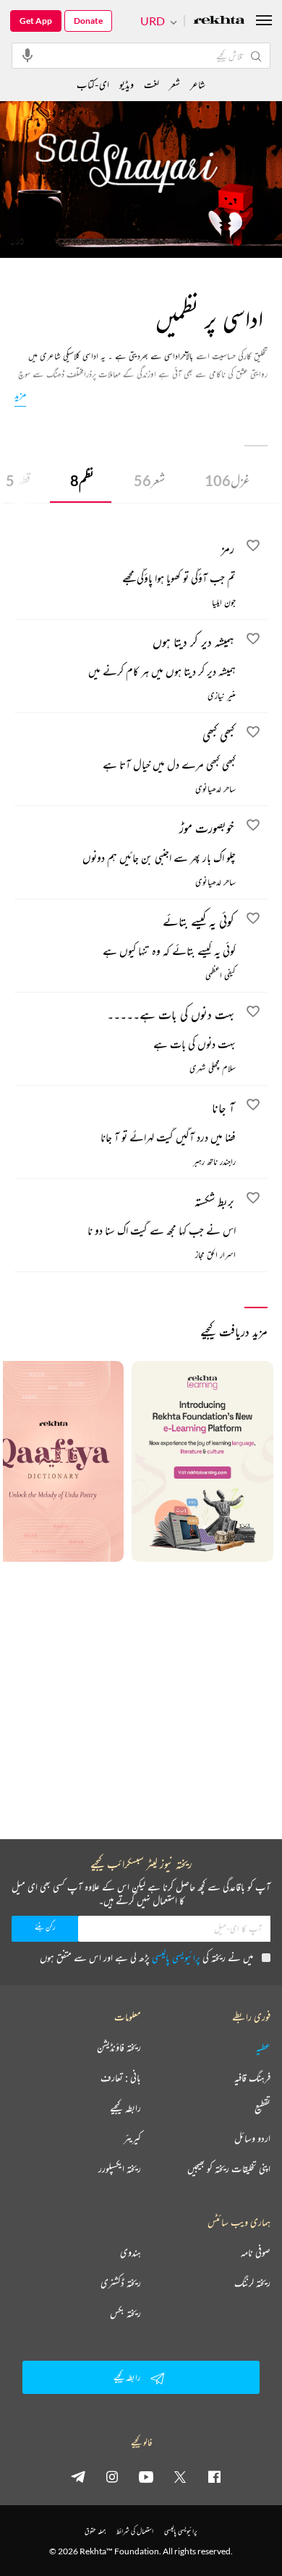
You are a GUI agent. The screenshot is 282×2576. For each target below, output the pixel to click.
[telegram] (78, 2476)
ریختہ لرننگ (252, 2283)
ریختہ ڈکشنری (121, 2283)
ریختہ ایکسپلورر (120, 2169)
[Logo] (219, 21)
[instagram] (112, 2476)
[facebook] (214, 2476)
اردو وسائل (252, 2138)
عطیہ (263, 2047)
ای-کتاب (93, 84)
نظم (82, 480)
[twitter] (180, 2476)
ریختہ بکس (125, 2313)
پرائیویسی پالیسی (176, 1957)
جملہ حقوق (95, 2531)
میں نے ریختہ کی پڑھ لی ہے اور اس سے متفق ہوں (146, 1957)
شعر (149, 480)
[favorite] (253, 548)
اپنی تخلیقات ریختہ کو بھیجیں (229, 2169)
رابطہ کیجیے (125, 2108)
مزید (20, 394)
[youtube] (146, 2476)
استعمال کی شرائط (135, 2531)
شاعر (198, 84)
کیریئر (132, 2138)
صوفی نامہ (256, 2252)
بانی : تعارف (121, 2078)
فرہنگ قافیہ (252, 2078)
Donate (88, 21)
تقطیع (262, 2108)
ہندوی (131, 2252)
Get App (36, 21)
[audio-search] (27, 55)
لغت (151, 84)
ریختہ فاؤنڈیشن (119, 2047)
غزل (227, 480)
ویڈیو (127, 84)
